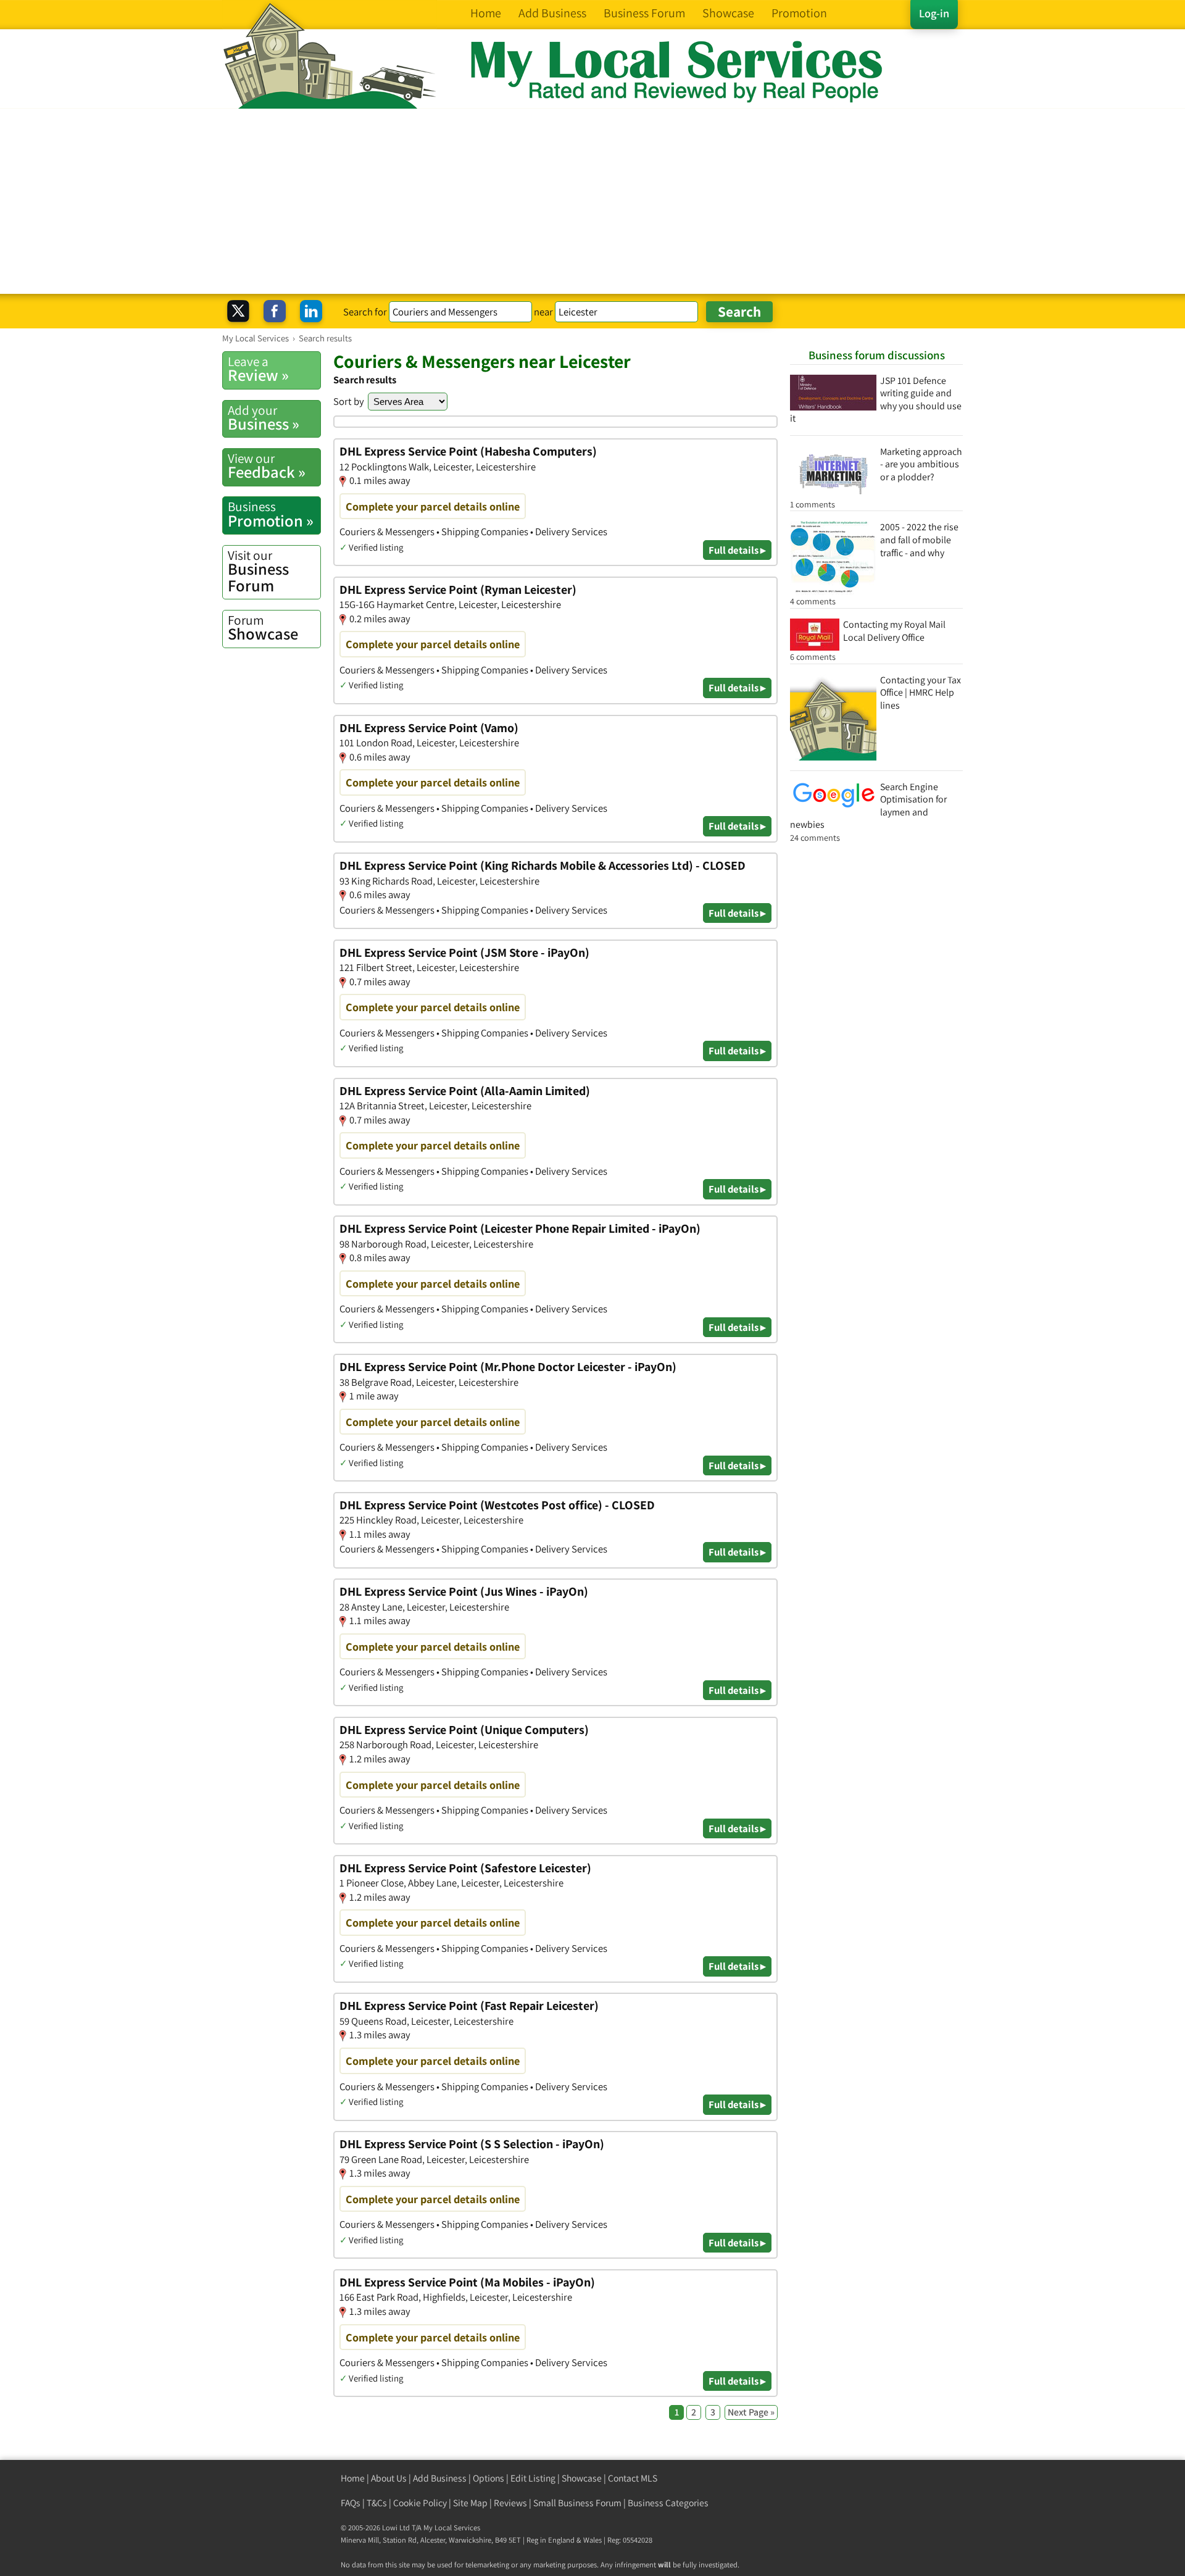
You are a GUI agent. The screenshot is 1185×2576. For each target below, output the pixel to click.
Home (353, 2478)
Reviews (510, 2503)
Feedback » (267, 466)
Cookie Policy (420, 2503)
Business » (264, 418)
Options (489, 2478)
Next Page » (751, 2412)
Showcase (263, 628)
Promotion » (271, 514)
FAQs (351, 2503)
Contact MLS (633, 2478)
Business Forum (258, 571)
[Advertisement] (592, 201)
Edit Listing (533, 2478)
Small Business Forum (577, 2503)
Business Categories (668, 2503)
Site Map (470, 2503)
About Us (389, 2478)
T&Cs (377, 2503)
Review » (258, 369)
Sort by (349, 401)
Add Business (440, 2478)
